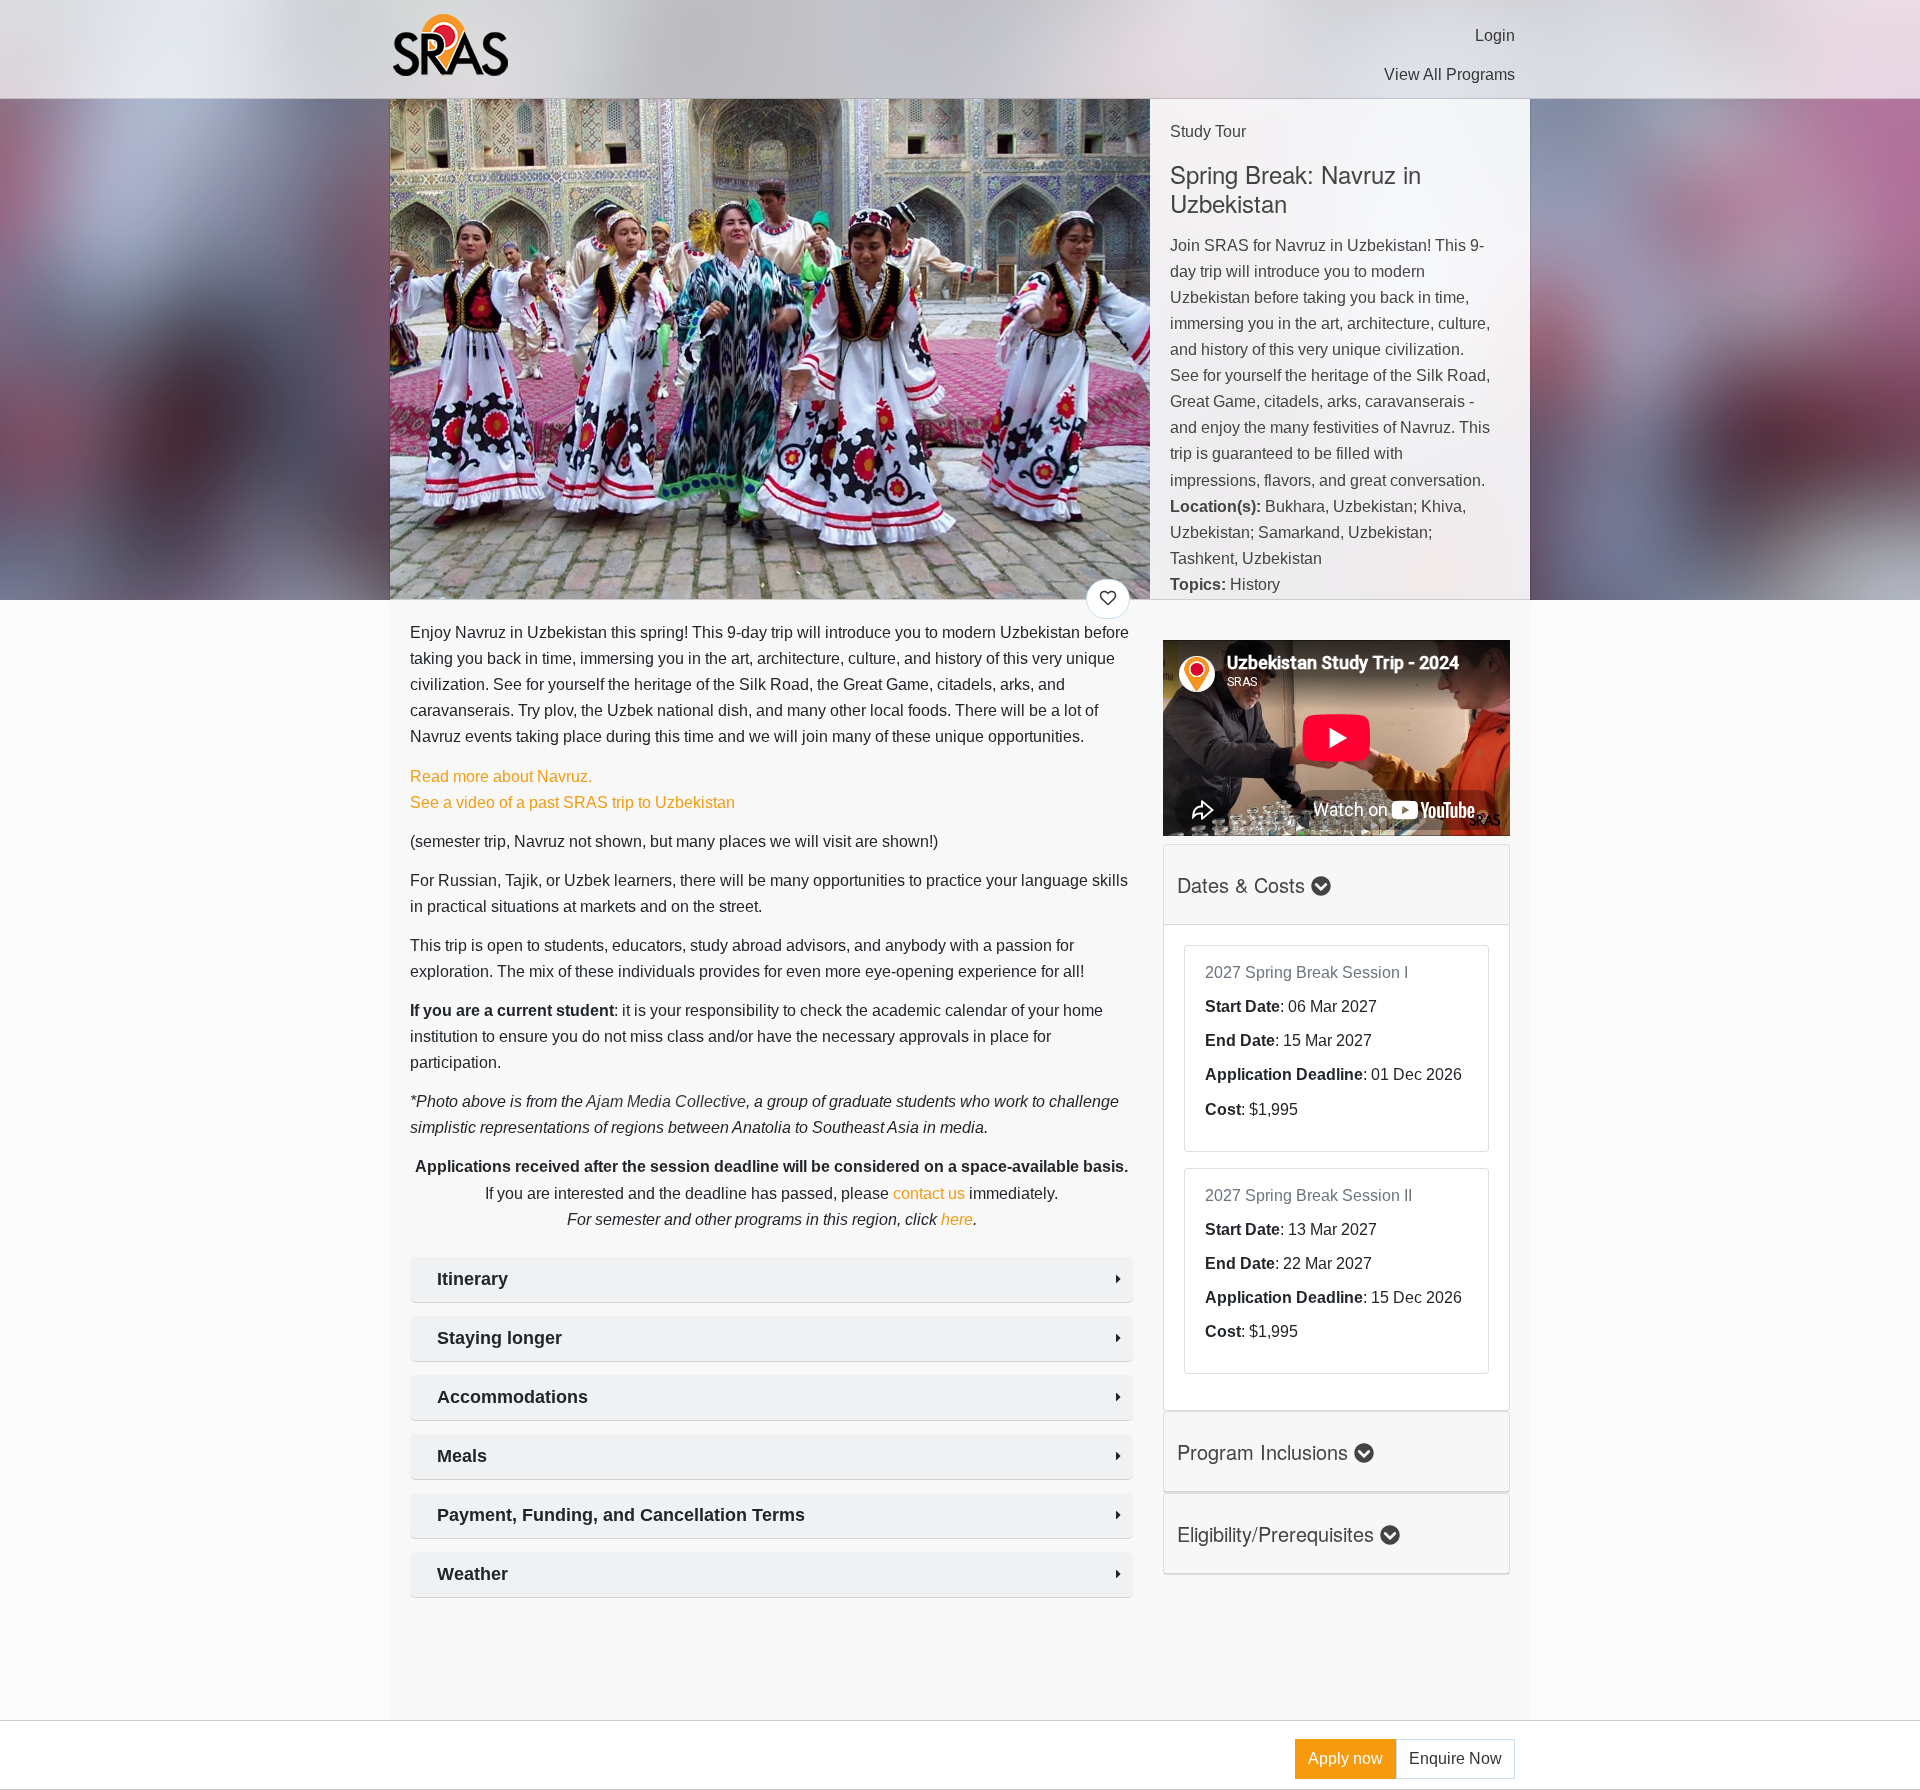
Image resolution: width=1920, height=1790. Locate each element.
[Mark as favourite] (1108, 599)
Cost (1223, 1109)
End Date (1240, 1040)
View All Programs (1449, 74)
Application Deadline (1284, 1074)
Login (1495, 35)
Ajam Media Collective (666, 1101)
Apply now (1345, 1758)
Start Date (1242, 1006)
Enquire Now (1455, 1758)
